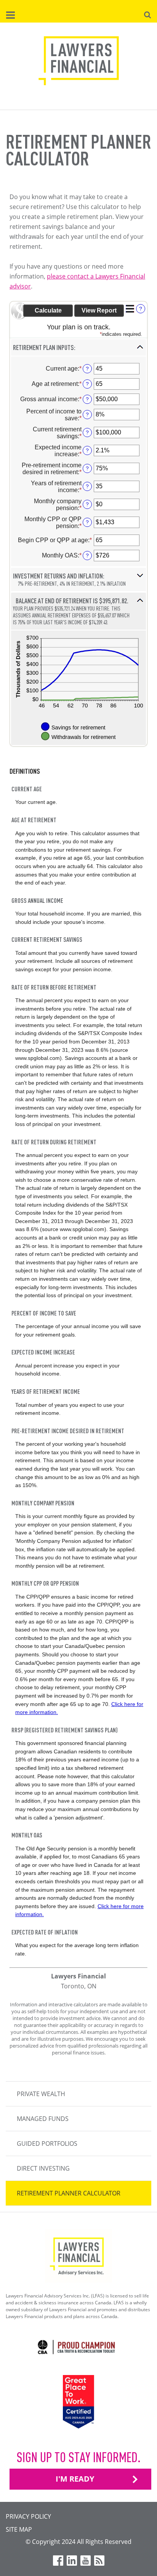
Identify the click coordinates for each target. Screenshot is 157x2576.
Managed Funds (43, 2119)
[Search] (147, 14)
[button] (78, 348)
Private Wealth (41, 2094)
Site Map (19, 2529)
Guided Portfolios (47, 2143)
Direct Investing (43, 2168)
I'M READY (75, 2479)
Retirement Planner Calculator (69, 2193)
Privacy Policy (28, 2516)
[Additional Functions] (130, 309)
